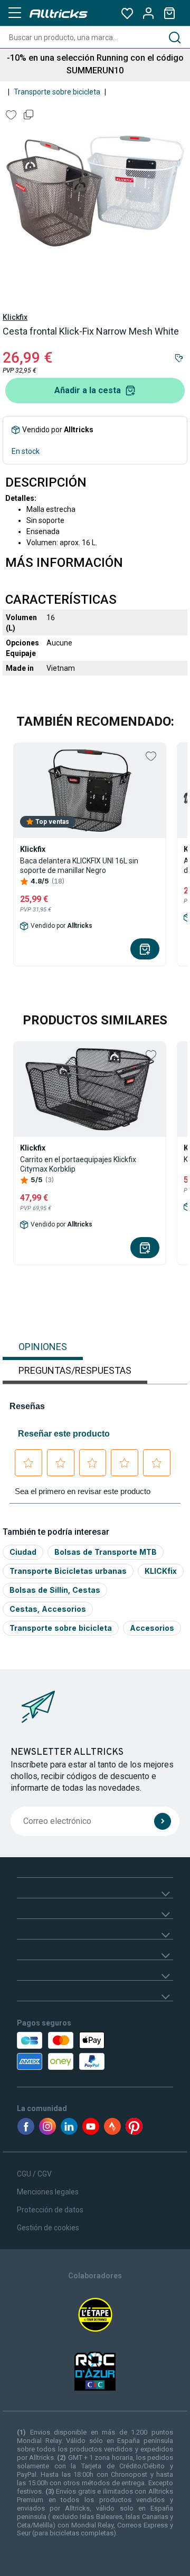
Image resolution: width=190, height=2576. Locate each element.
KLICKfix (161, 1571)
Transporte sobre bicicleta (57, 92)
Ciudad (23, 1552)
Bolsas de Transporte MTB (106, 1552)
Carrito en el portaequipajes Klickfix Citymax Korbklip (78, 1164)
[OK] (163, 1821)
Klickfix (15, 317)
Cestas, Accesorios (48, 1609)
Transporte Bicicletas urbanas (68, 1571)
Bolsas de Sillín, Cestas (55, 1590)
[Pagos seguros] (59, 2051)
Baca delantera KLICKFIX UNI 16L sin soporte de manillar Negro (79, 866)
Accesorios (152, 1628)
